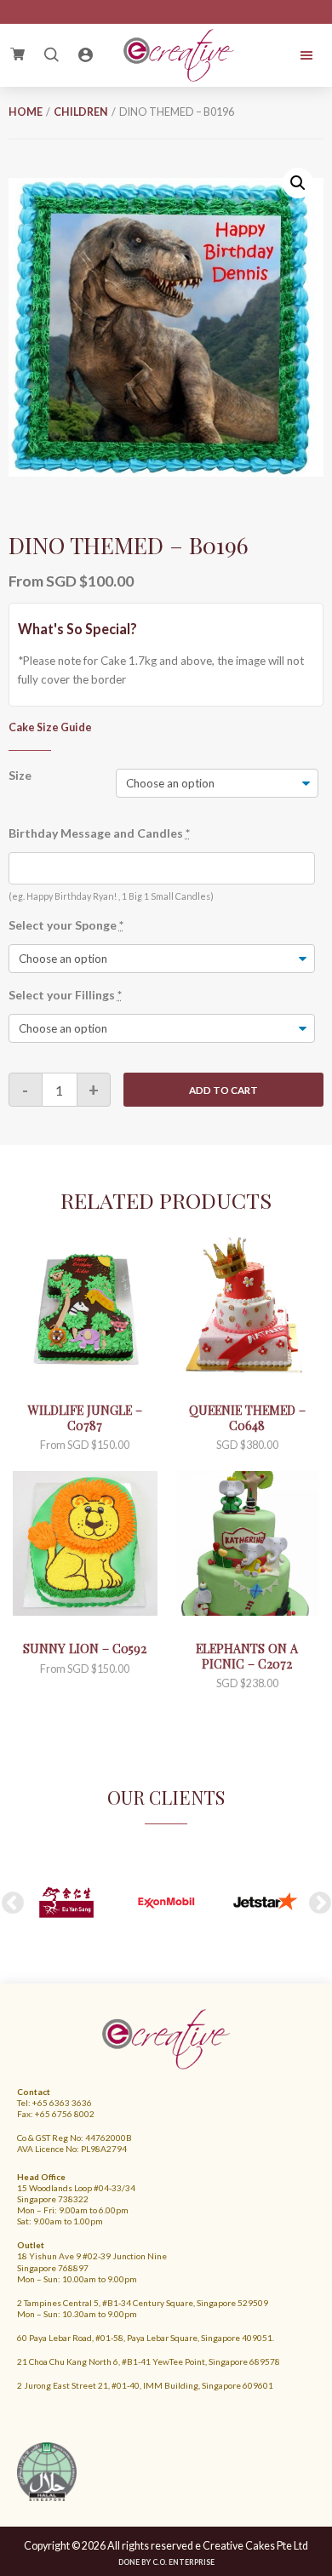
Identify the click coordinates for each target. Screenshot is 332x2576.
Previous (13, 1903)
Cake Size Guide (50, 727)
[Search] (51, 55)
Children (81, 112)
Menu (294, 55)
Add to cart (223, 1090)
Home (26, 112)
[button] (298, 183)
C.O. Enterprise (183, 2562)
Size (20, 775)
